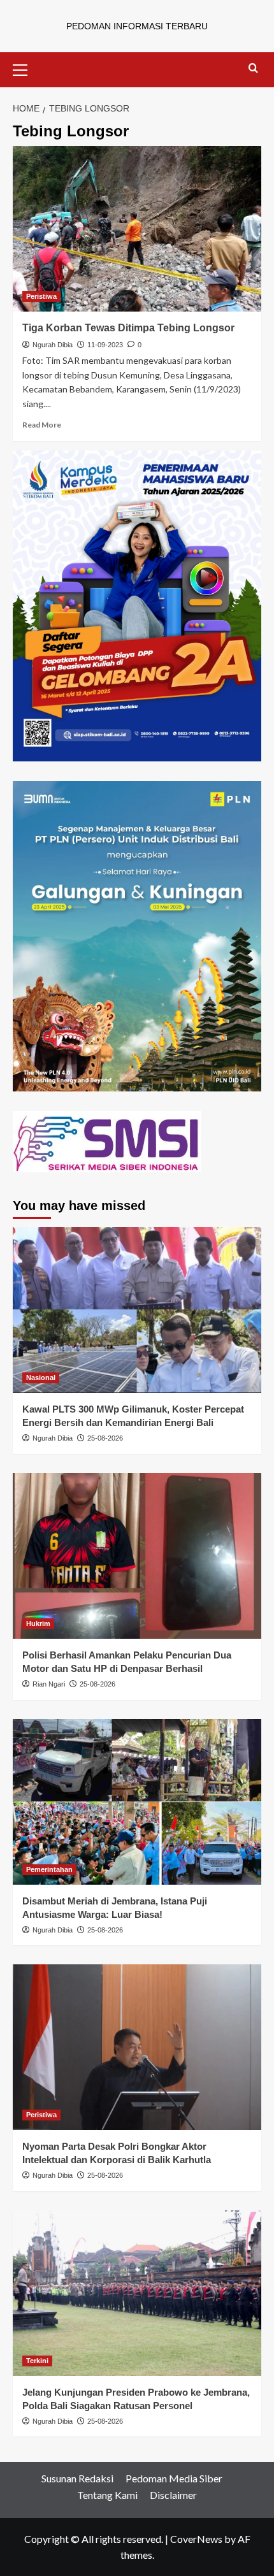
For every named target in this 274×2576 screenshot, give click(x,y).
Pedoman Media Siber (174, 2478)
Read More (42, 425)
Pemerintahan (49, 1869)
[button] (25, 68)
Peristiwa (41, 296)
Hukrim (38, 1623)
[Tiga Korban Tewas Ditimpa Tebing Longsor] (137, 229)
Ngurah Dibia (53, 345)
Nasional (41, 1378)
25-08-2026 (105, 1438)
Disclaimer (173, 2495)
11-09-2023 (105, 345)
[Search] (253, 68)
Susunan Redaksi (77, 2478)
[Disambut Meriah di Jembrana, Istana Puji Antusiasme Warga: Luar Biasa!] (137, 1802)
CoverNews (196, 2539)
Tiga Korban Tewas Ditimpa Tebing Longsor (128, 328)
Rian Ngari (49, 1684)
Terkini (37, 2361)
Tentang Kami (107, 2495)
